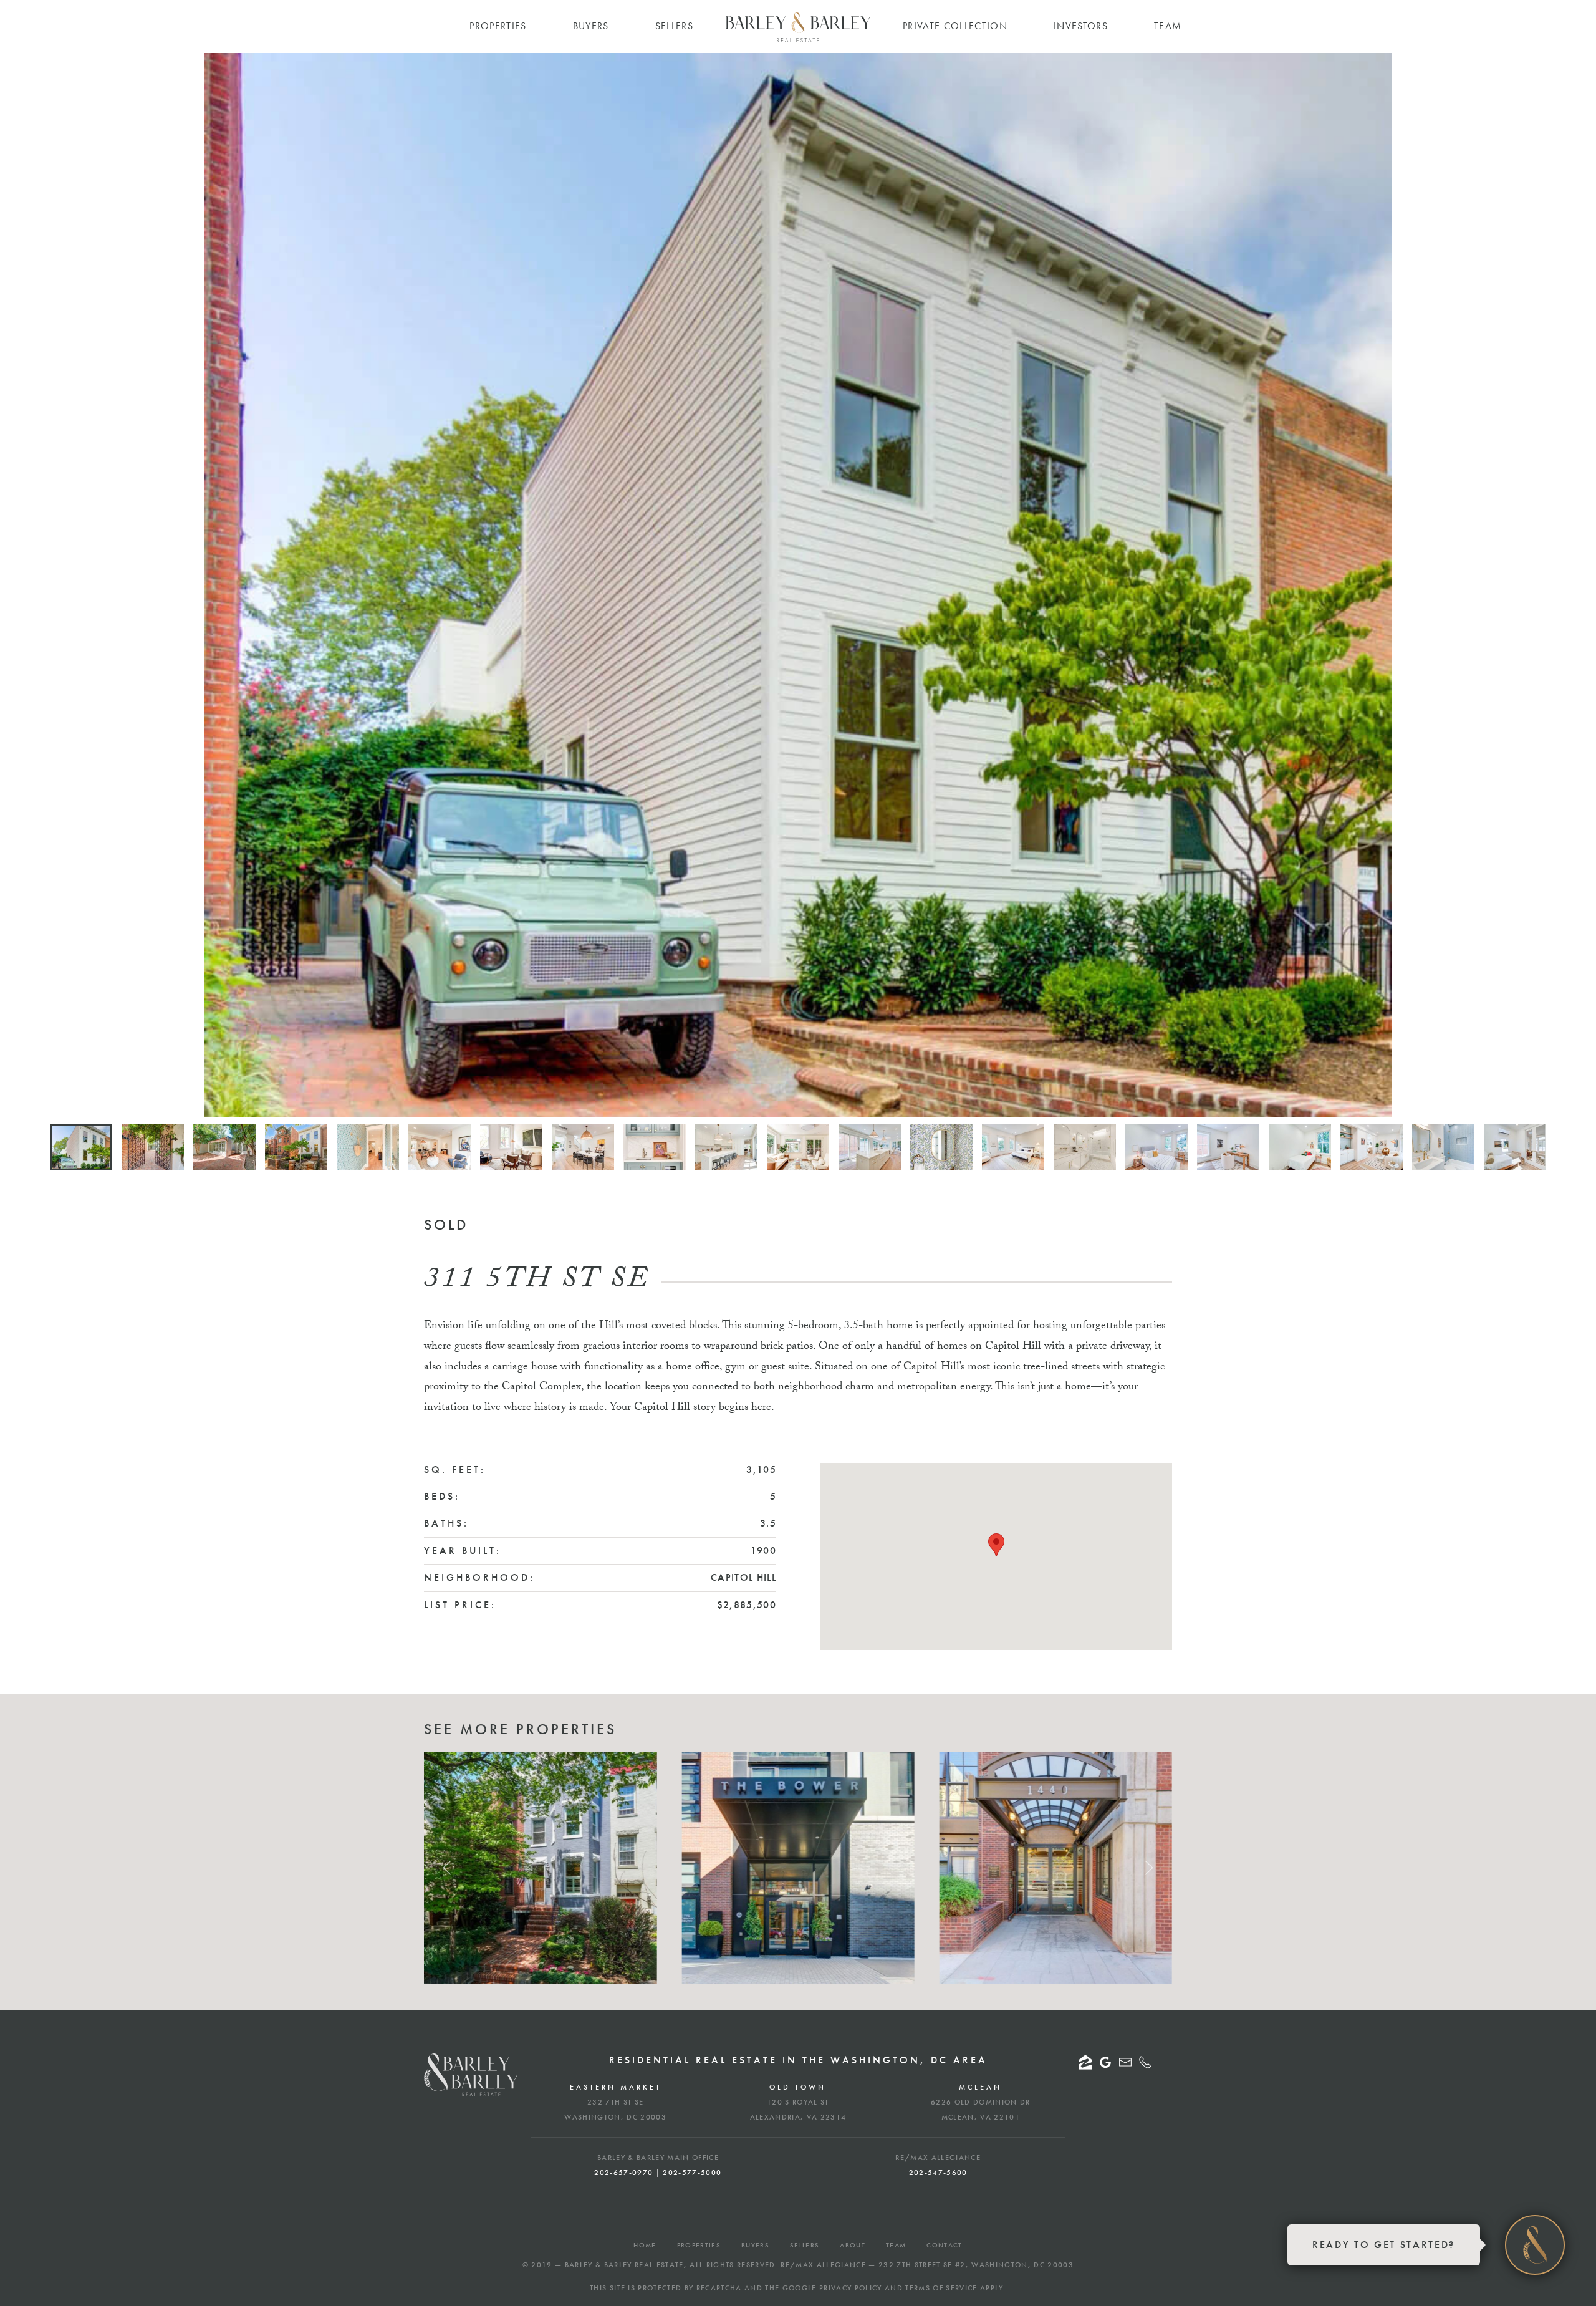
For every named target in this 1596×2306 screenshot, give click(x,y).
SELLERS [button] (674, 26)
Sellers (805, 2245)
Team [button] (1168, 26)
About (853, 2245)
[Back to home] (798, 27)
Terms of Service (941, 2288)
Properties (699, 2245)
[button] (996, 1545)
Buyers (755, 2245)
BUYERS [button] (591, 26)
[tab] (81, 1147)
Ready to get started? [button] (1384, 2245)
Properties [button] (498, 26)
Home (645, 2245)
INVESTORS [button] (1081, 26)
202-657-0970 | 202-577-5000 (658, 2173)
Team (896, 2245)
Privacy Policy (851, 2288)
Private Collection (955, 26)
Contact (944, 2245)
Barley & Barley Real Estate (624, 2265)
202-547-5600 (938, 2173)
